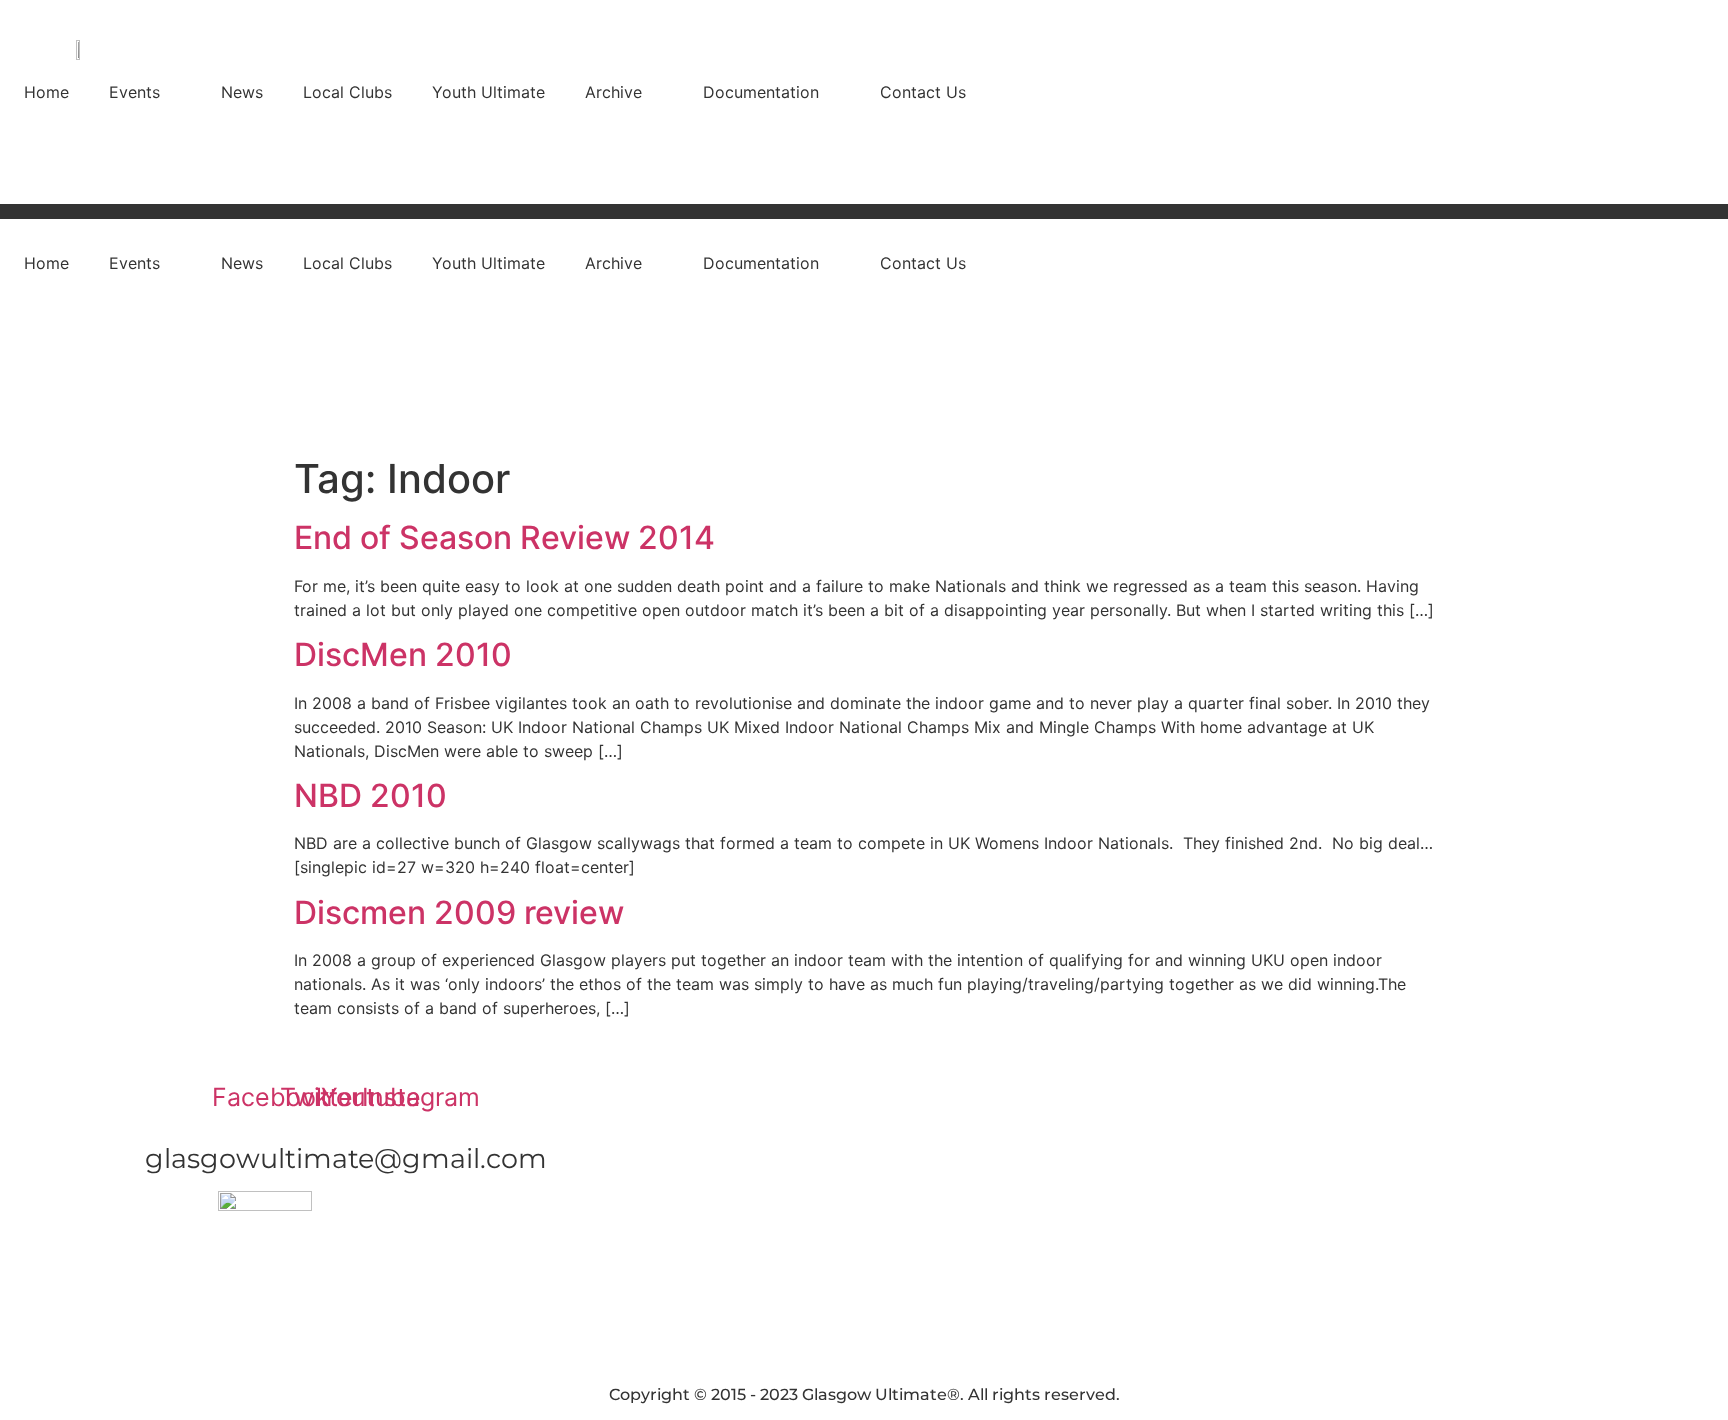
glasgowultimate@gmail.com (346, 1158)
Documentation (761, 92)
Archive (613, 92)
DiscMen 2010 (403, 654)
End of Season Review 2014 (504, 537)
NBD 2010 (370, 795)
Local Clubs (347, 92)
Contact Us (923, 92)
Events (134, 92)
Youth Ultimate (488, 92)
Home (46, 92)
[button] (145, 92)
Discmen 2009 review (459, 912)
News (242, 92)
